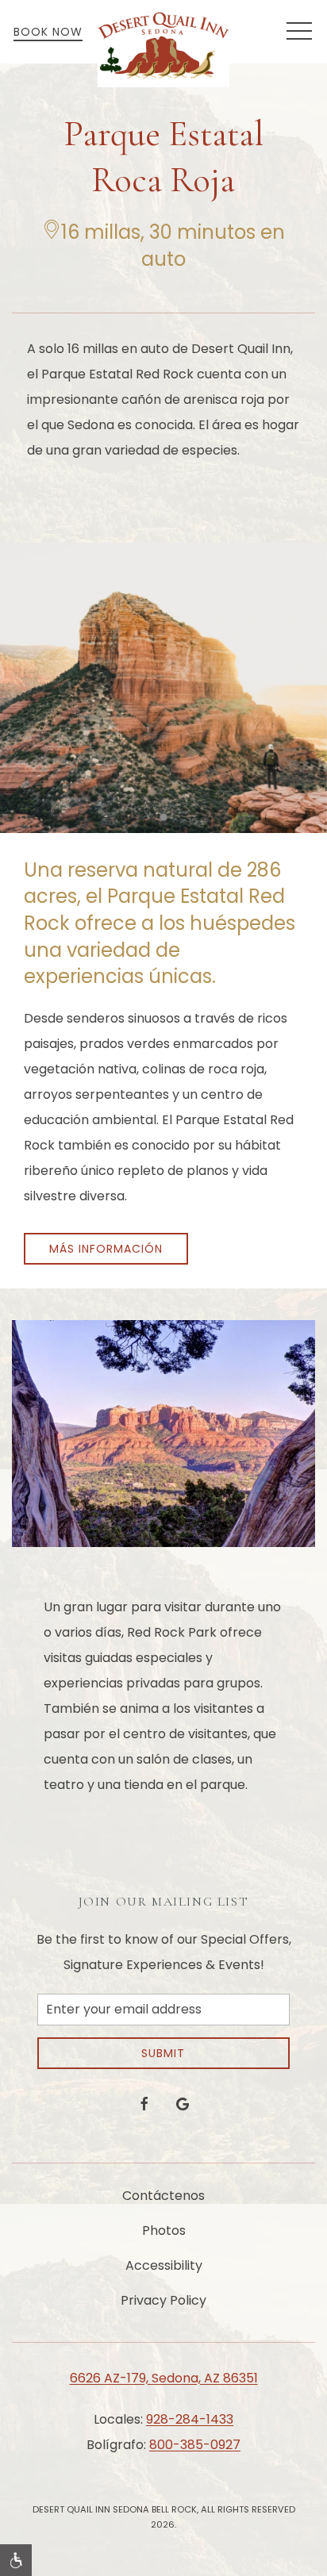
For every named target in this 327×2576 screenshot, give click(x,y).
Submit (163, 2053)
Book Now (48, 32)
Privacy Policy (163, 2300)
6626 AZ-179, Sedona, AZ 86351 (164, 2378)
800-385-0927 (195, 2445)
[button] (299, 32)
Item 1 (167, 819)
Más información (106, 1249)
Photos (164, 2230)
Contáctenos (163, 2196)
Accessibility (164, 2265)
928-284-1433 (190, 2419)
